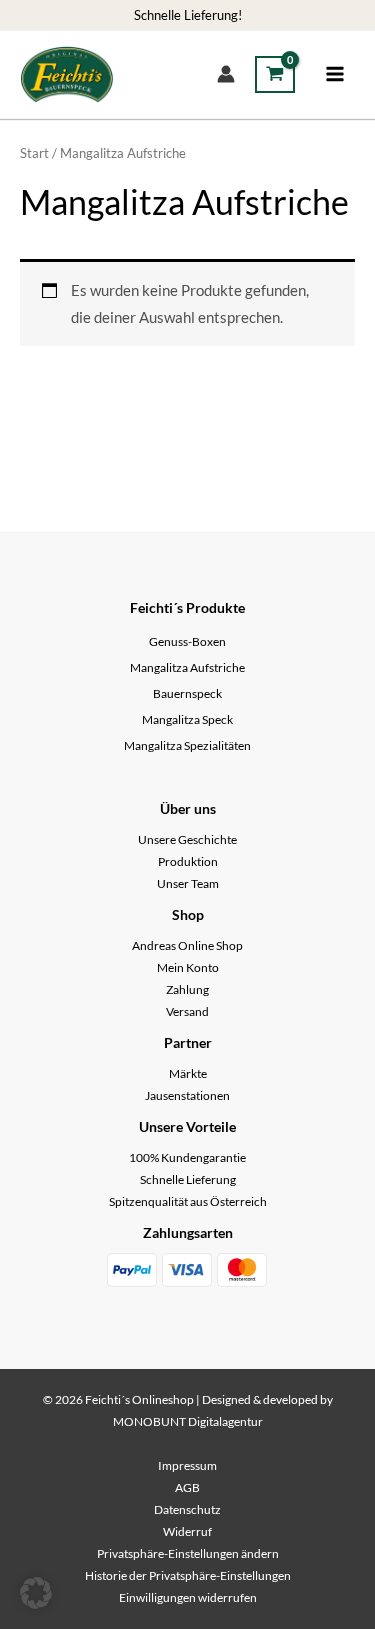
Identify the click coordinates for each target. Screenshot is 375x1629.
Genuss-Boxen (187, 641)
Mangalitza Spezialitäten (187, 745)
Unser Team (188, 883)
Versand (187, 1011)
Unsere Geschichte (187, 839)
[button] (36, 1593)
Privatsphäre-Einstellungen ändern (188, 1553)
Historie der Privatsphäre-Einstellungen (188, 1575)
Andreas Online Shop (187, 945)
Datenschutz (187, 1509)
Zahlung (187, 989)
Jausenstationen (187, 1095)
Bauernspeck (187, 693)
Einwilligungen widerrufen (188, 1597)
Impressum (187, 1465)
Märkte (188, 1073)
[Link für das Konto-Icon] (226, 74)
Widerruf (187, 1531)
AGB (187, 1487)
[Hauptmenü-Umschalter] (335, 74)
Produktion (188, 861)
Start (34, 153)
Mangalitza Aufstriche (187, 667)
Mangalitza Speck (187, 719)
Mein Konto (188, 967)
